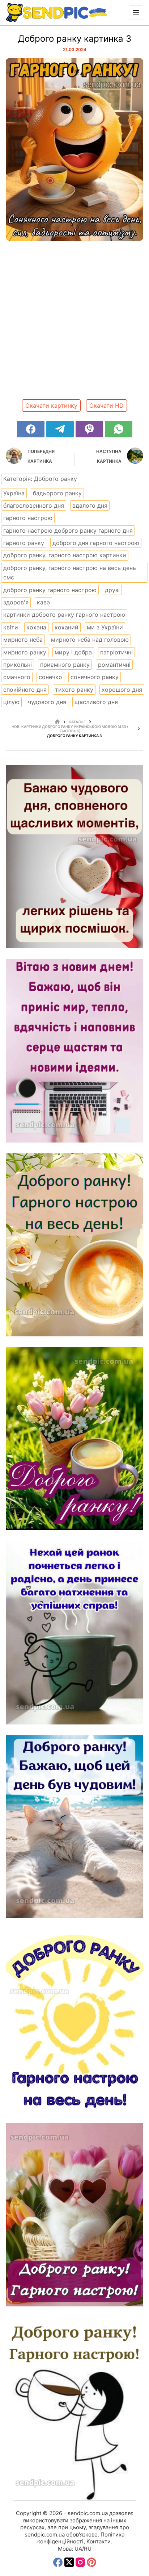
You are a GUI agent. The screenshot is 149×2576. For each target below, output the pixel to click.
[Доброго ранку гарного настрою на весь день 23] (74, 2215)
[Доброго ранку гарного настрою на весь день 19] (74, 1439)
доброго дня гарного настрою (96, 543)
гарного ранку (24, 543)
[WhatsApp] (119, 429)
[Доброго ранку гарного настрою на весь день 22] (74, 2021)
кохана (36, 627)
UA (78, 2549)
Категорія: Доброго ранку (40, 479)
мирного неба (23, 640)
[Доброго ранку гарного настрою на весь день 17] (74, 1051)
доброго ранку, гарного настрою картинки (65, 555)
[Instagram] (80, 2562)
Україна (14, 493)
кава (43, 602)
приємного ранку (65, 665)
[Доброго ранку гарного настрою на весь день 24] (74, 2409)
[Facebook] (31, 429)
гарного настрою (28, 518)
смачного (17, 677)
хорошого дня (122, 690)
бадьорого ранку (57, 493)
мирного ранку (25, 652)
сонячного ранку (95, 677)
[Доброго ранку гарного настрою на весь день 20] (74, 1633)
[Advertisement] (74, 323)
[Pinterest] (91, 2562)
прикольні (18, 665)
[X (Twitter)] (69, 2562)
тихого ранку (74, 690)
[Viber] (89, 429)
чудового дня (47, 702)
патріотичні (116, 652)
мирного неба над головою (90, 640)
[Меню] (136, 13)
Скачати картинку (51, 405)
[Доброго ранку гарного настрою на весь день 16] (74, 857)
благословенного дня (34, 505)
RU (88, 2549)
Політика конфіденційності (81, 2538)
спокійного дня (25, 690)
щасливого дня (96, 702)
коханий (67, 627)
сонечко (50, 677)
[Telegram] (60, 429)
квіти (11, 627)
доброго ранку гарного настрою (50, 590)
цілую (11, 702)
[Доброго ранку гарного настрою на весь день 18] (74, 1245)
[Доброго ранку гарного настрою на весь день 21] (74, 1827)
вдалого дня (90, 505)
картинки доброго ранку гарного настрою (64, 615)
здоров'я (16, 602)
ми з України (105, 627)
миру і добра (73, 652)
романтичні (114, 665)
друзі (112, 590)
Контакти (99, 2541)
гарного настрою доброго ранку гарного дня (68, 530)
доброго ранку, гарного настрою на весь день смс (70, 573)
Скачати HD (107, 405)
